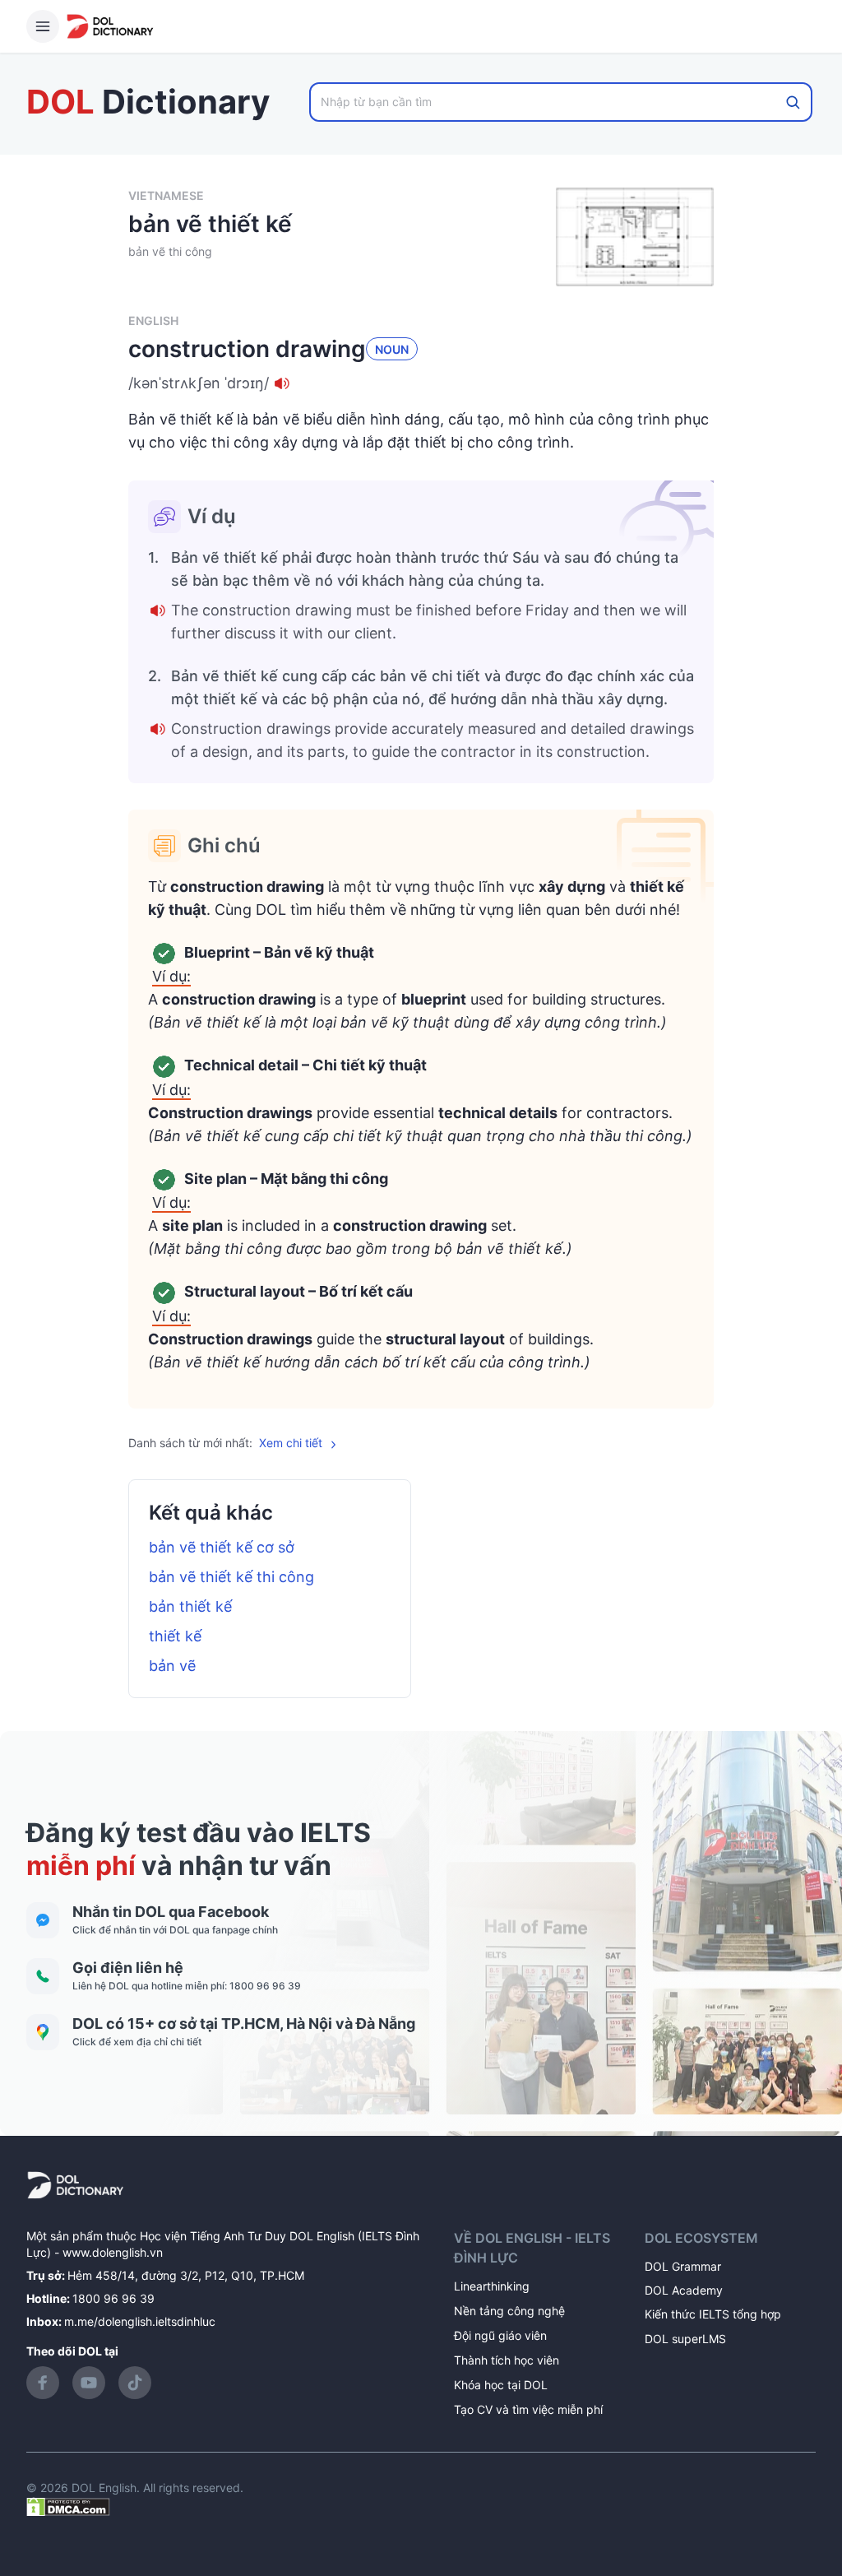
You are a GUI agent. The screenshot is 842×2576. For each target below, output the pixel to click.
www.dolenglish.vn (113, 2252)
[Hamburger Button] (43, 26)
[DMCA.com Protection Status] (68, 2506)
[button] (421, 383)
